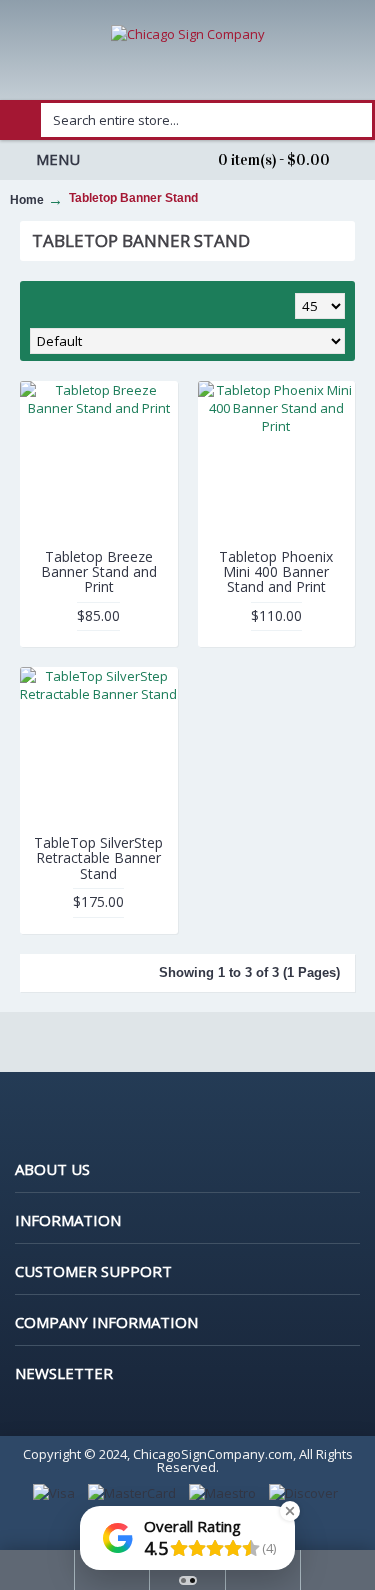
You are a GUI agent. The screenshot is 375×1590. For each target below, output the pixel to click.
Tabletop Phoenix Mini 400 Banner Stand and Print (276, 572)
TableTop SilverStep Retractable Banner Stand (98, 858)
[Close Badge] (290, 1511)
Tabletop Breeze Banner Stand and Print (99, 572)
